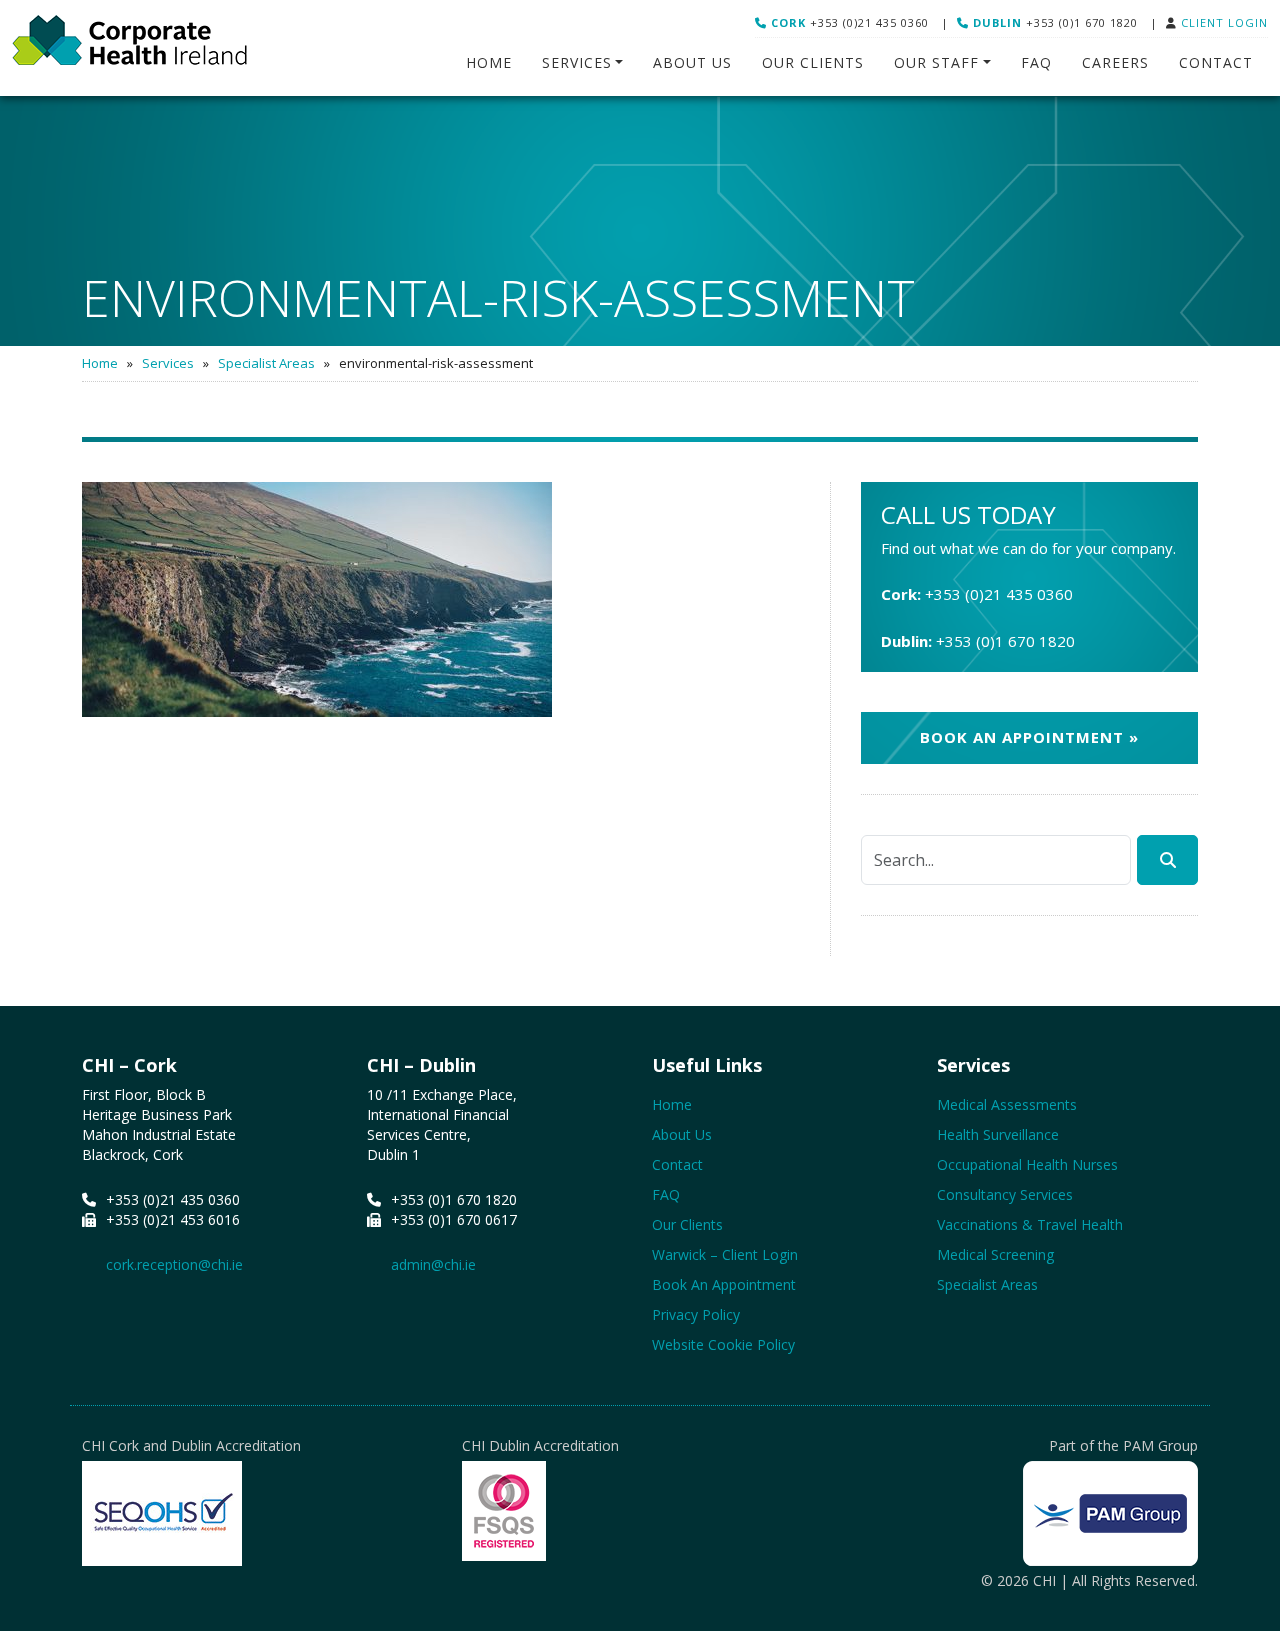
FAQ (1036, 62)
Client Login (1224, 22)
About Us (692, 62)
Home (489, 62)
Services (577, 62)
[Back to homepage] (129, 48)
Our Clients (813, 62)
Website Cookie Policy (723, 1344)
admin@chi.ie (433, 1264)
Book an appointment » (1029, 737)
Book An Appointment (724, 1284)
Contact (1216, 62)
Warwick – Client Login (725, 1254)
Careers (1115, 62)
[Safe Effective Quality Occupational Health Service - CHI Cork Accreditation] (162, 1523)
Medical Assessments (1007, 1104)
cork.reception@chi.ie (174, 1264)
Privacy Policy (696, 1314)
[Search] (1167, 860)
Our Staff (936, 62)
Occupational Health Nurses (1027, 1164)
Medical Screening (995, 1254)
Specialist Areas (266, 363)
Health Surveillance (998, 1134)
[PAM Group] (1110, 1513)
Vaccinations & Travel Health (1030, 1224)
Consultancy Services (1005, 1194)
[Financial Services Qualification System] (504, 1511)
